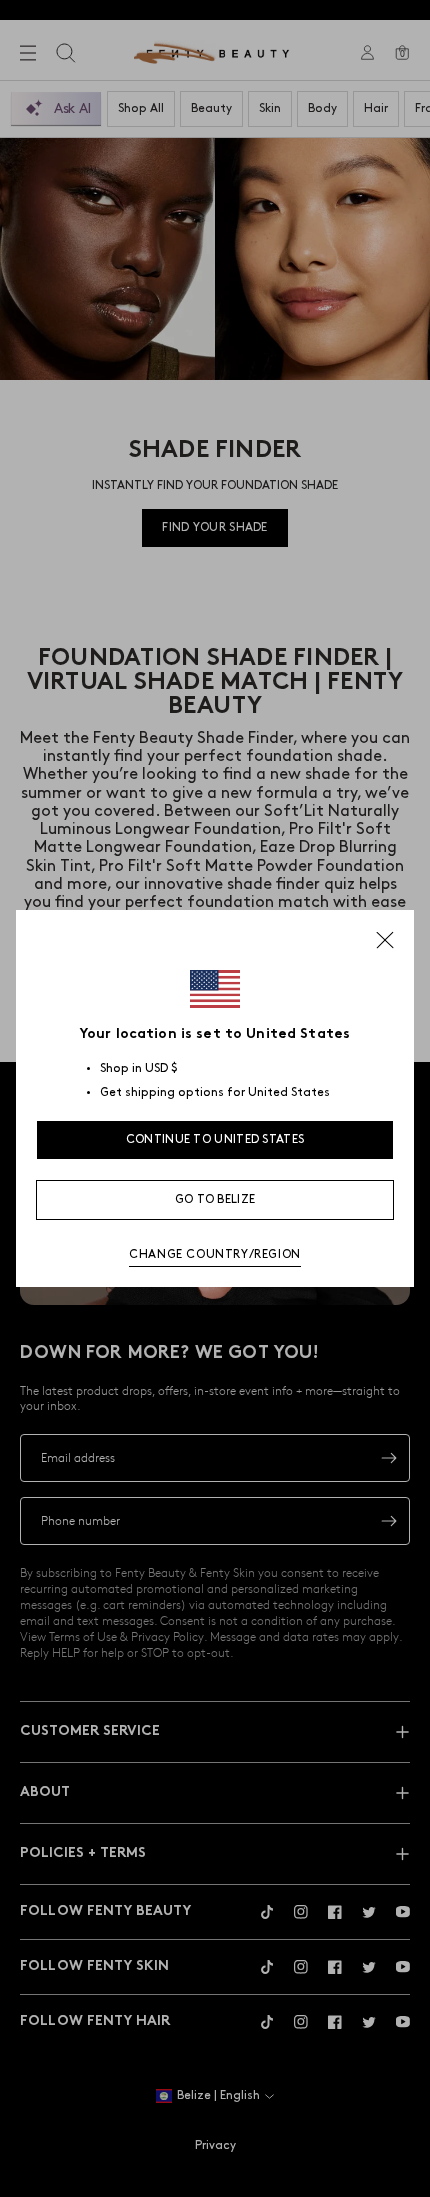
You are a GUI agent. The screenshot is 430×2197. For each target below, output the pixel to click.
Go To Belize (215, 1199)
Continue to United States (215, 1139)
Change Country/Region (215, 1254)
